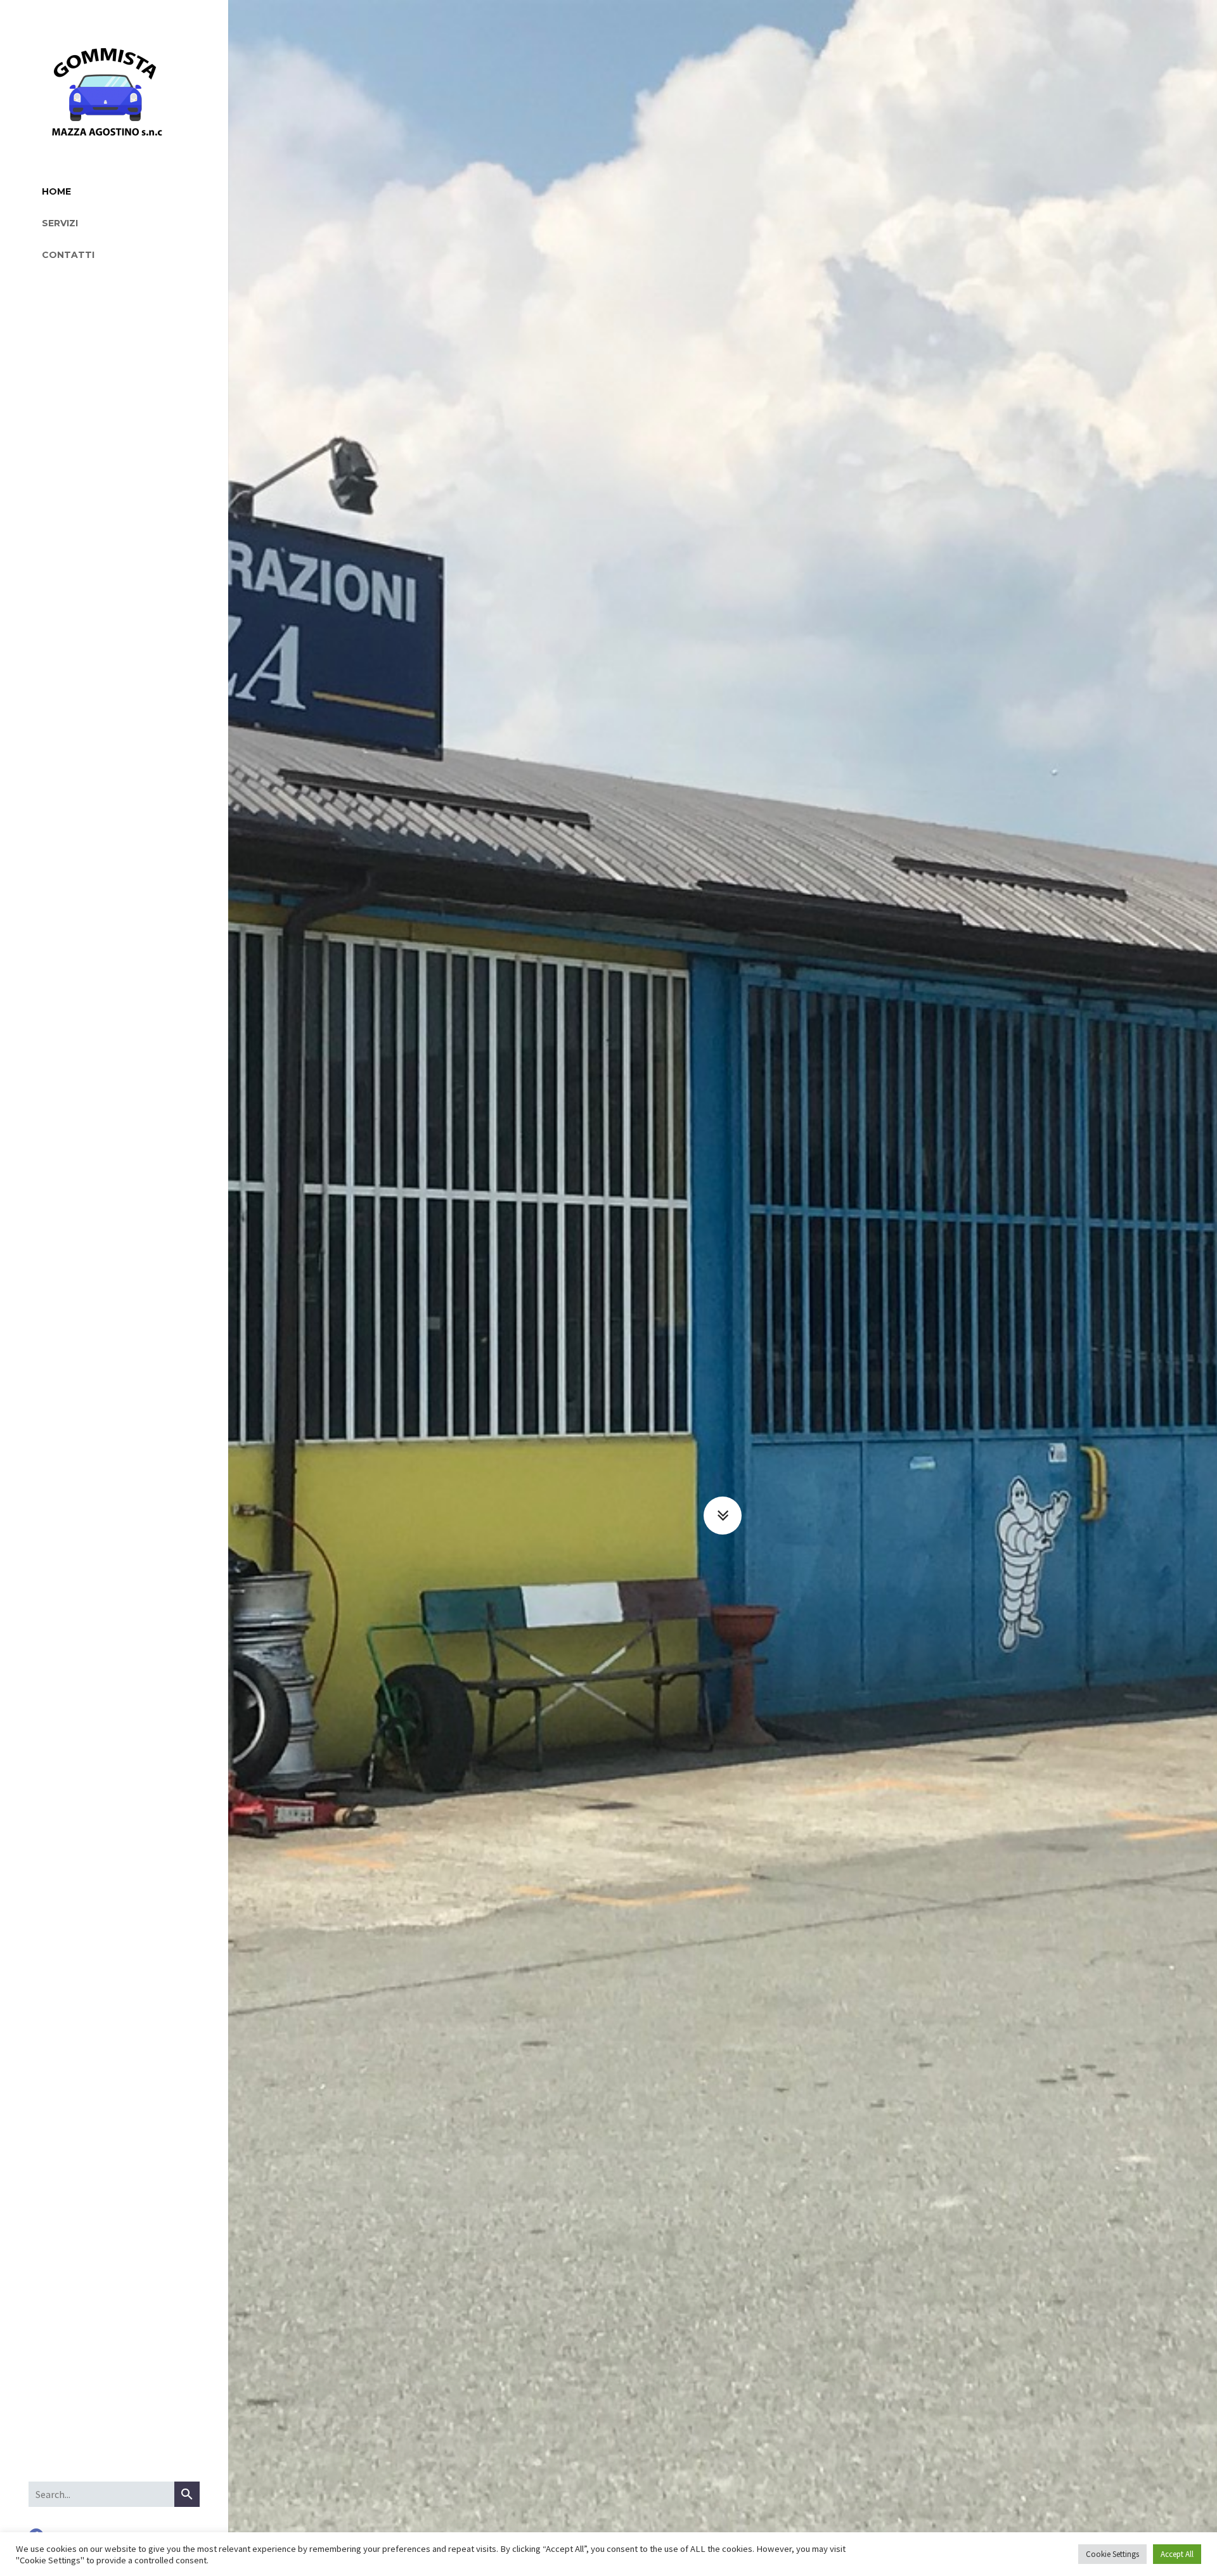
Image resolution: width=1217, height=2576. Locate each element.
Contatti (68, 255)
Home (56, 191)
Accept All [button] (1177, 2554)
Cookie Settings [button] (1112, 2554)
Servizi (60, 223)
